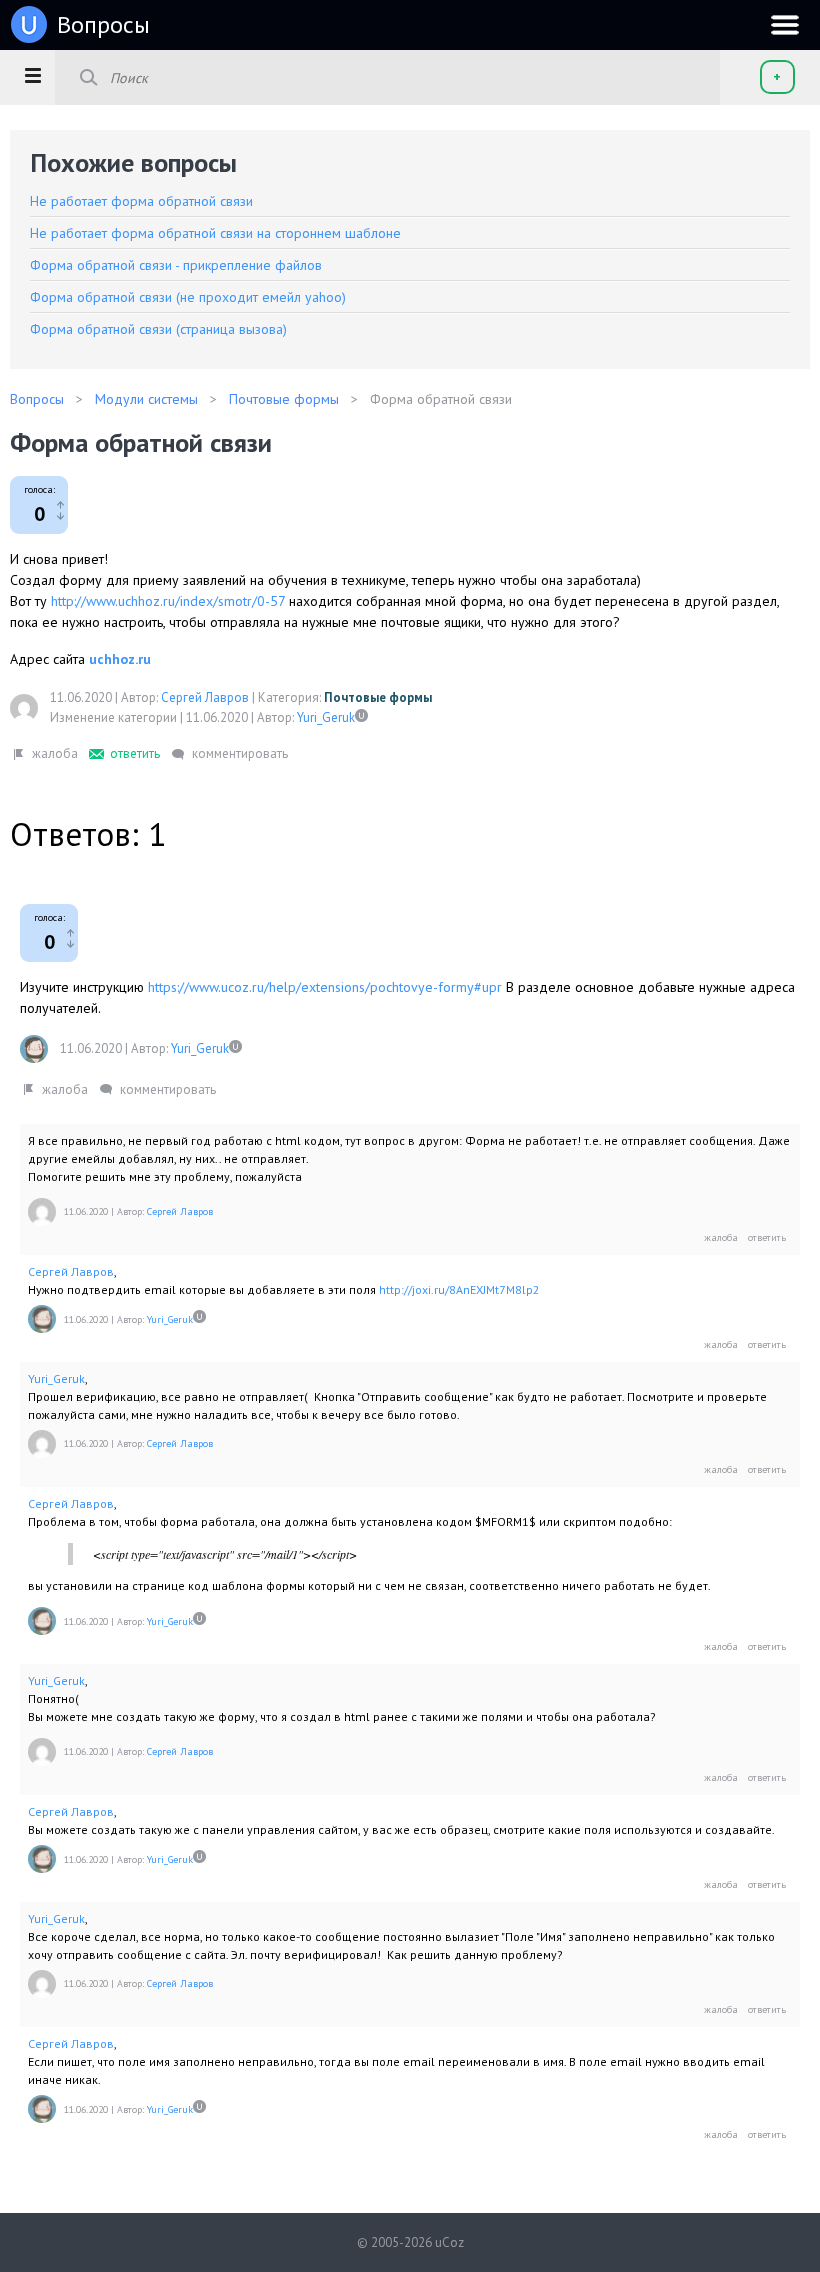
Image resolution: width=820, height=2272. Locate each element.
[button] (32, 75)
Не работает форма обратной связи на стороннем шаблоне (215, 233)
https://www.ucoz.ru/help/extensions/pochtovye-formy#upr (325, 987)
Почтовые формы (378, 697)
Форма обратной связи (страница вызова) (158, 329)
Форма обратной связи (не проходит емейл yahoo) (188, 297)
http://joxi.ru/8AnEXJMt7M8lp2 (459, 1289)
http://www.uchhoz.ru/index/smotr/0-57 (168, 601)
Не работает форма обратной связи (141, 201)
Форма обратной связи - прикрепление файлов (176, 265)
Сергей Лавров (205, 697)
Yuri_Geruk (326, 717)
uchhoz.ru (120, 659)
